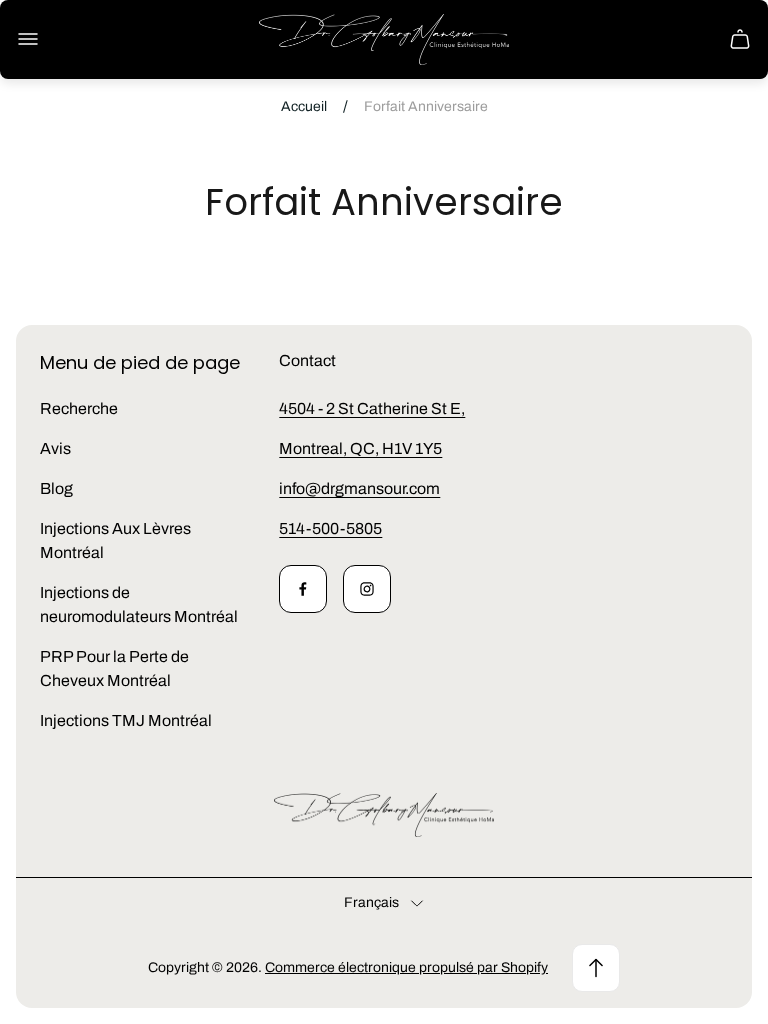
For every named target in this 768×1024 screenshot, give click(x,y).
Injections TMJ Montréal (126, 720)
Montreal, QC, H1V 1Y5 (360, 448)
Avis (55, 448)
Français (371, 902)
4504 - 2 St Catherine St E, (372, 408)
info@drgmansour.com (359, 488)
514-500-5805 (330, 528)
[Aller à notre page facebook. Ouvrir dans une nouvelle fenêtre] (303, 589)
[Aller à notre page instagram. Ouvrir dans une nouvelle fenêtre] (367, 589)
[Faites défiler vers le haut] (596, 968)
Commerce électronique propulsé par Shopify (406, 967)
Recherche (79, 408)
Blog (56, 488)
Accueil (304, 106)
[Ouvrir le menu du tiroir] (28, 39)
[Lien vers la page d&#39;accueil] (384, 815)
